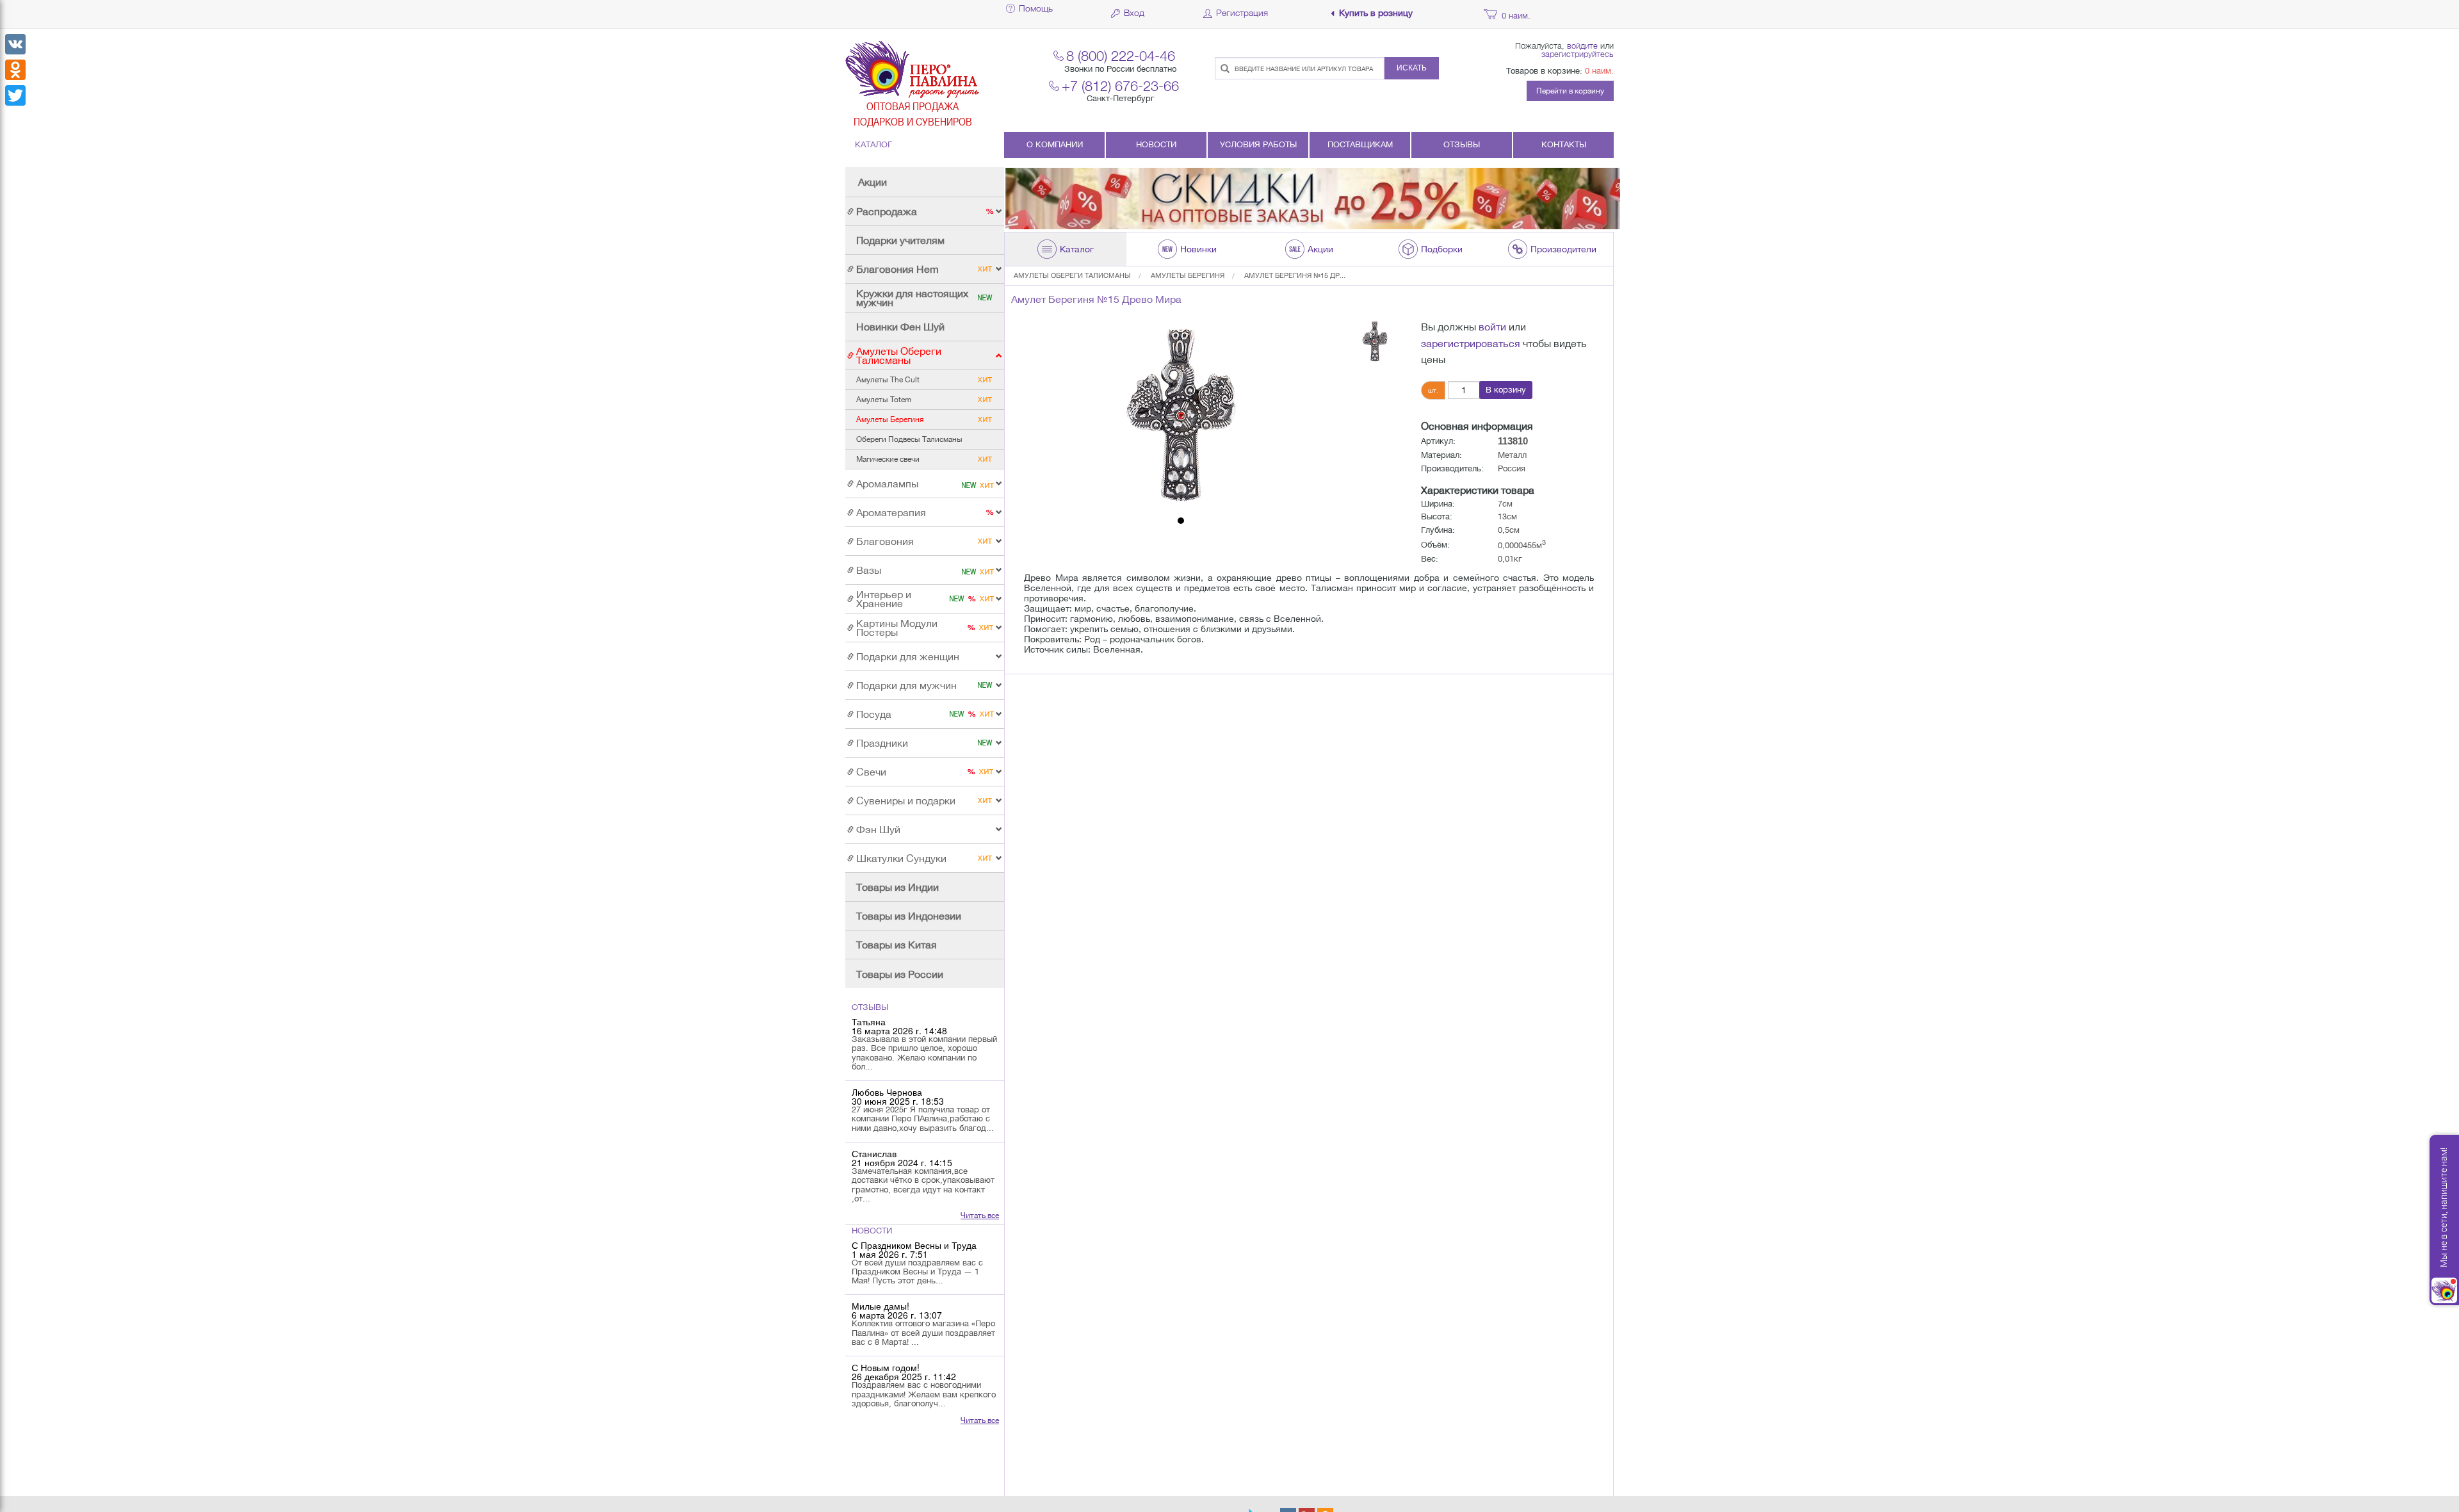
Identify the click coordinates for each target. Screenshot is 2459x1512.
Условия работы (1258, 144)
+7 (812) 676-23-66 (1120, 85)
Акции (872, 182)
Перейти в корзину (1570, 91)
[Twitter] (15, 95)
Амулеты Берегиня (1188, 275)
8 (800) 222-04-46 (1121, 55)
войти (1492, 327)
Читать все (980, 1215)
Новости (1156, 144)
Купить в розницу (1376, 13)
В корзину (1506, 390)
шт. (1433, 390)
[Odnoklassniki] (15, 70)
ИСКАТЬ (1412, 68)
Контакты (1564, 144)
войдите (1582, 45)
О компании (1055, 144)
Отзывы (1462, 144)
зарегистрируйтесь (1578, 54)
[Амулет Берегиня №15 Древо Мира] (1181, 415)
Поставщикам (1360, 144)
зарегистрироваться (1471, 343)
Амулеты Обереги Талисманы (1072, 275)
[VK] (15, 44)
